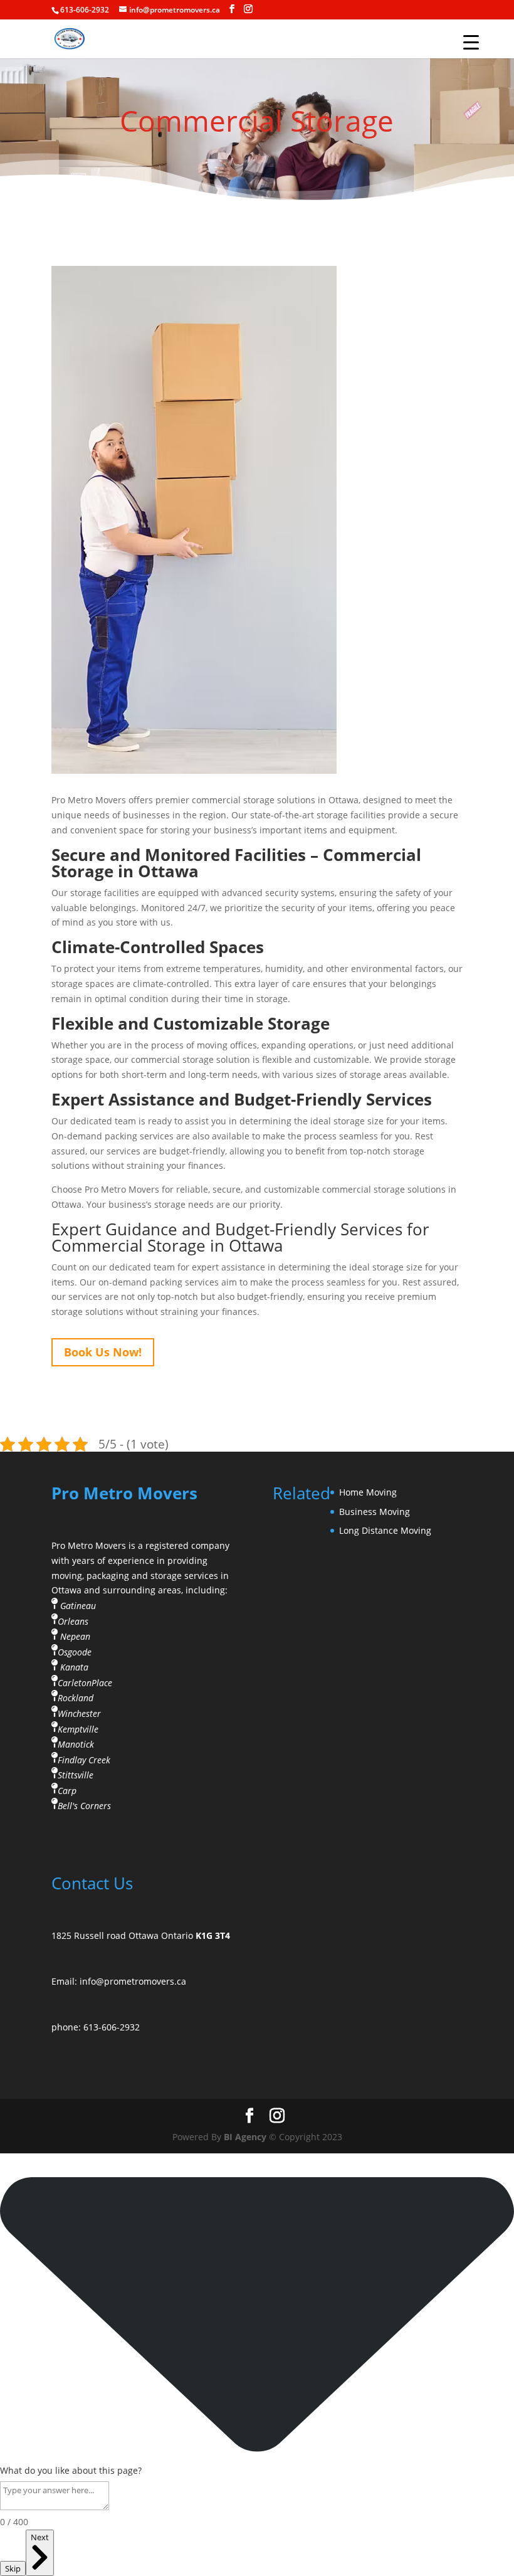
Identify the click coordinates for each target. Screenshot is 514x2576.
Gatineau (78, 1606)
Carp (67, 1790)
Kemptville (78, 1729)
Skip (13, 2568)
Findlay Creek (84, 1759)
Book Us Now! (103, 1352)
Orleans (73, 1621)
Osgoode (75, 1652)
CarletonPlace (85, 1683)
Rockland (76, 1698)
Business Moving (375, 1512)
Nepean (75, 1636)
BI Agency (245, 2137)
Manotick (76, 1744)
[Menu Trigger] (471, 42)
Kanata (74, 1667)
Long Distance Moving (385, 1530)
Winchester (79, 1713)
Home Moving (368, 1492)
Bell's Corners (84, 1806)
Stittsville (76, 1775)
